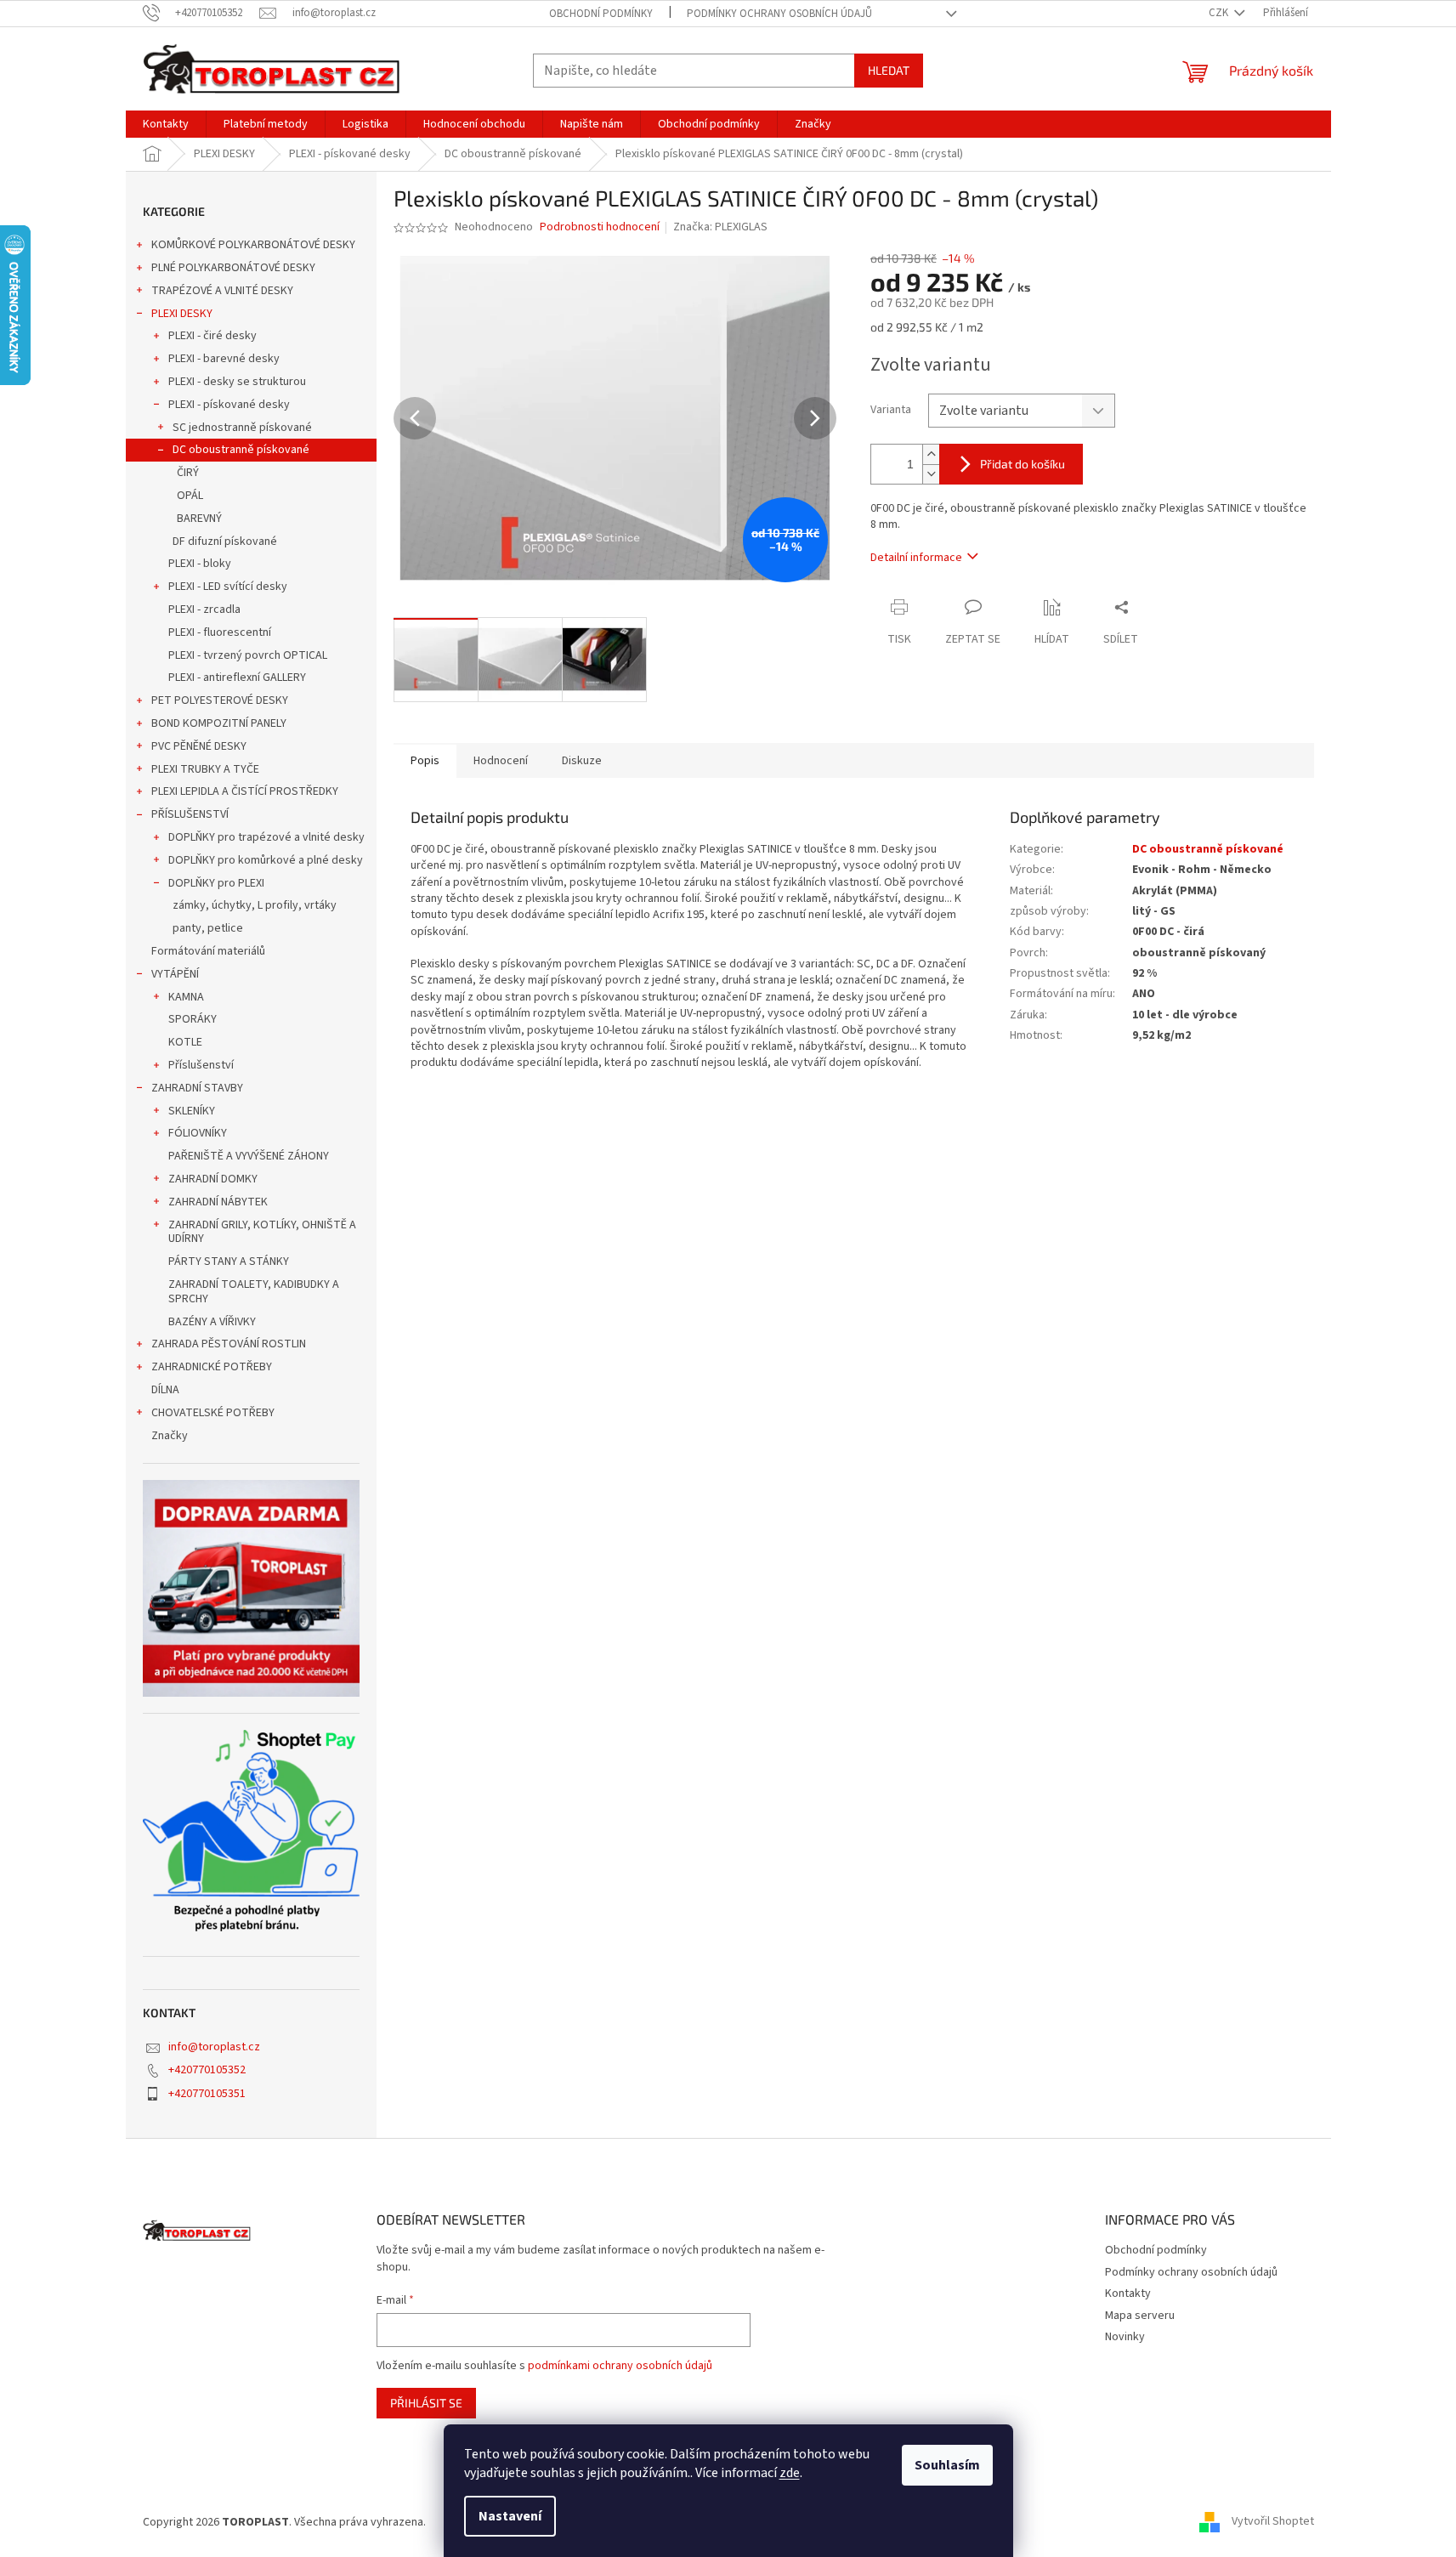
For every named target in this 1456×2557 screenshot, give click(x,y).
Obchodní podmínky (601, 14)
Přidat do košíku (1023, 464)
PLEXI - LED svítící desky (228, 587)
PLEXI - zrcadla (204, 609)
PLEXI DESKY (182, 314)
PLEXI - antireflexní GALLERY (237, 678)
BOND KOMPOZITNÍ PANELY (219, 723)
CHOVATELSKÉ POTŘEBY (213, 1413)
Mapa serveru (1140, 2316)
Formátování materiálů (208, 951)
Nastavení (510, 2516)
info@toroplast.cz (214, 2047)
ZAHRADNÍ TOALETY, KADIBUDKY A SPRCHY (254, 1292)
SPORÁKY (193, 1019)
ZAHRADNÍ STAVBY (197, 1088)
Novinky (1125, 2337)
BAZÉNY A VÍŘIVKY (212, 1322)
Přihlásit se (426, 2403)
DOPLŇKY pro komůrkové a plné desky (266, 860)
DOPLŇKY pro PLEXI (216, 883)
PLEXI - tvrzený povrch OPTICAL (248, 655)
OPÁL (190, 496)
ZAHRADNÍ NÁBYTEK (218, 1202)
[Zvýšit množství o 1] (931, 454)
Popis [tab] (425, 761)
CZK (1220, 13)
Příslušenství (201, 1065)
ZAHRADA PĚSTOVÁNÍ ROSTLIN (229, 1344)
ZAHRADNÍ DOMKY (213, 1179)
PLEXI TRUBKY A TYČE (205, 769)
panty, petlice (208, 928)
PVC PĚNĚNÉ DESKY (199, 746)
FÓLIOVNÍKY (198, 1133)
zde (790, 2473)
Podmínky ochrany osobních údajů (779, 14)
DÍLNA (165, 1390)
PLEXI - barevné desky (224, 359)
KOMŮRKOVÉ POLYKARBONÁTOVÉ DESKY (253, 245)
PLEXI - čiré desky (212, 336)
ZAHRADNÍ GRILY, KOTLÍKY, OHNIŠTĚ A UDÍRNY (262, 1232)
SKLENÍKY (192, 1111)
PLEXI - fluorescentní (220, 632)
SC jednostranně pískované (242, 428)
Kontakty (1128, 2293)
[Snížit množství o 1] (931, 474)
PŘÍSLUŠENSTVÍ (190, 814)
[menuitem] (166, 124)
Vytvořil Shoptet (1273, 2522)
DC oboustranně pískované (241, 450)
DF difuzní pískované (225, 541)
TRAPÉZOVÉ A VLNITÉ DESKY (222, 291)
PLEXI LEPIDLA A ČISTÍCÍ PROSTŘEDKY (245, 791)
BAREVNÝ (199, 519)
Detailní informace (916, 558)
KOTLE (185, 1042)
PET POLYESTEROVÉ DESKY (220, 700)
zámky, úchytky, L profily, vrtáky (255, 905)
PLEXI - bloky (200, 564)
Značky (170, 1436)
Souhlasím (947, 2465)
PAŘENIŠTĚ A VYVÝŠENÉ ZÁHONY (249, 1156)
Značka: (720, 227)
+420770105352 (207, 2070)
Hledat (889, 70)
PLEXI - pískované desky (229, 405)
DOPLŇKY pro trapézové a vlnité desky (266, 837)
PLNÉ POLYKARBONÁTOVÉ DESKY (233, 268)
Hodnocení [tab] (501, 761)
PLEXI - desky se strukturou (237, 382)
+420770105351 (207, 2094)
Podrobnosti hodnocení (600, 227)
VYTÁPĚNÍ (175, 974)
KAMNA (186, 997)
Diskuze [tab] (582, 761)
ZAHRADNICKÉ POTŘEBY (212, 1367)
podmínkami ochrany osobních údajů (620, 2366)
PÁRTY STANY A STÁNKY (229, 1261)
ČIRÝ (188, 473)
